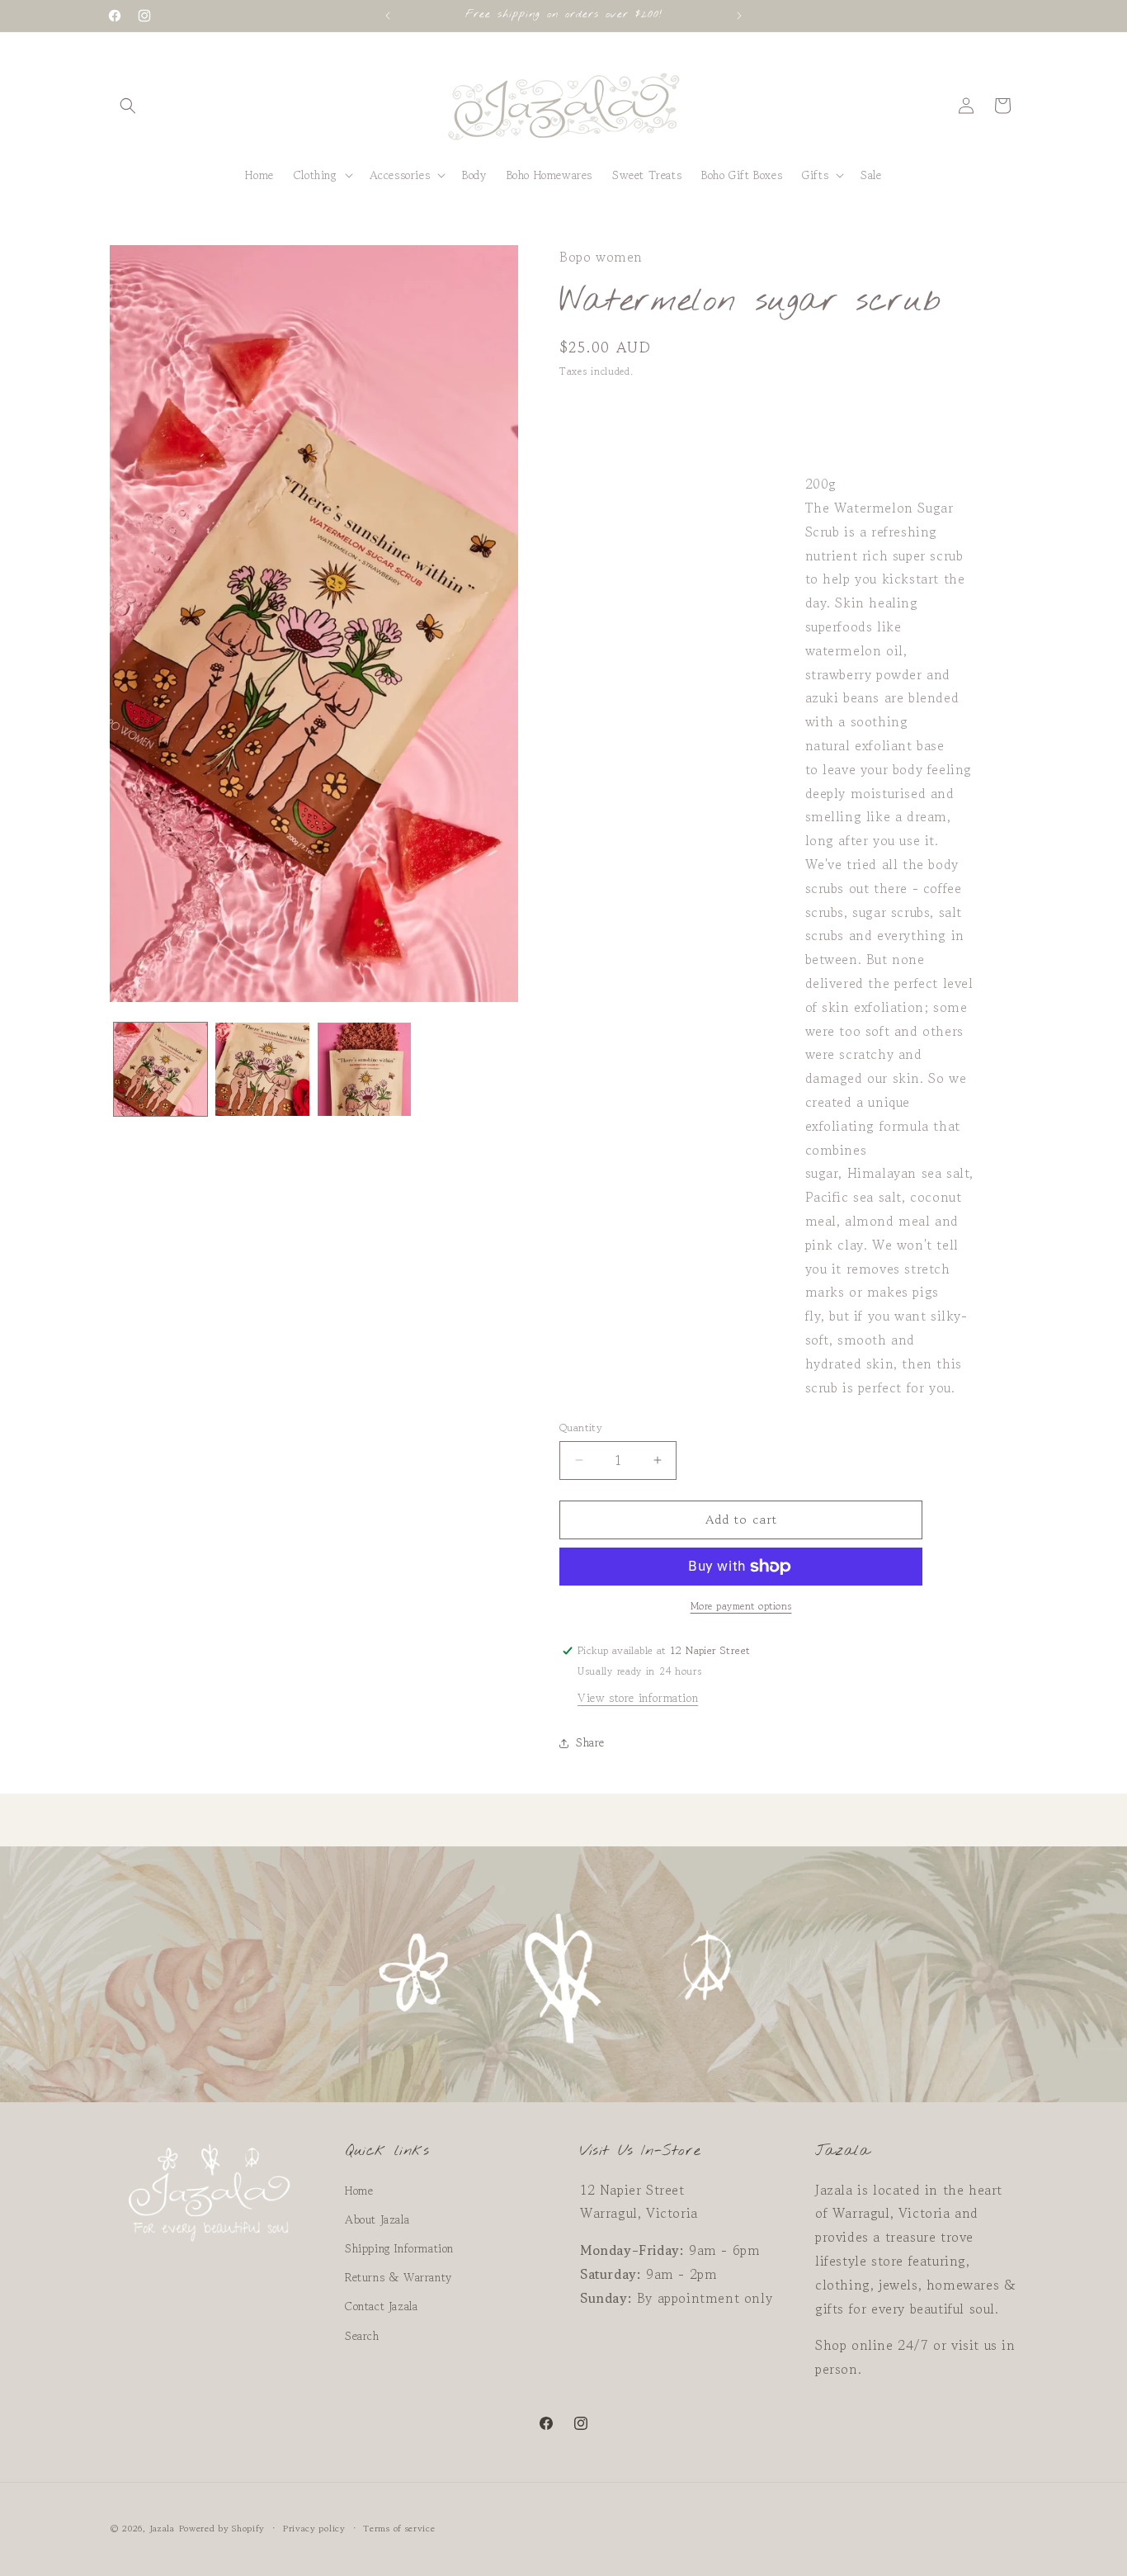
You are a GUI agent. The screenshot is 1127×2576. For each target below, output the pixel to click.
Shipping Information (399, 2248)
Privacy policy (314, 2528)
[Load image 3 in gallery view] (364, 1069)
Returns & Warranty (398, 2277)
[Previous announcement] (388, 16)
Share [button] (590, 1742)
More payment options (741, 1606)
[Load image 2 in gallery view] (262, 1069)
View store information (638, 1698)
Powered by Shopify (222, 2528)
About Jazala (377, 2219)
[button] (128, 106)
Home (359, 2191)
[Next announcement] (739, 16)
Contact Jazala (381, 2306)
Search (362, 2336)
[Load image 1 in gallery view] (160, 1069)
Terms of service (399, 2528)
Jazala (162, 2528)
